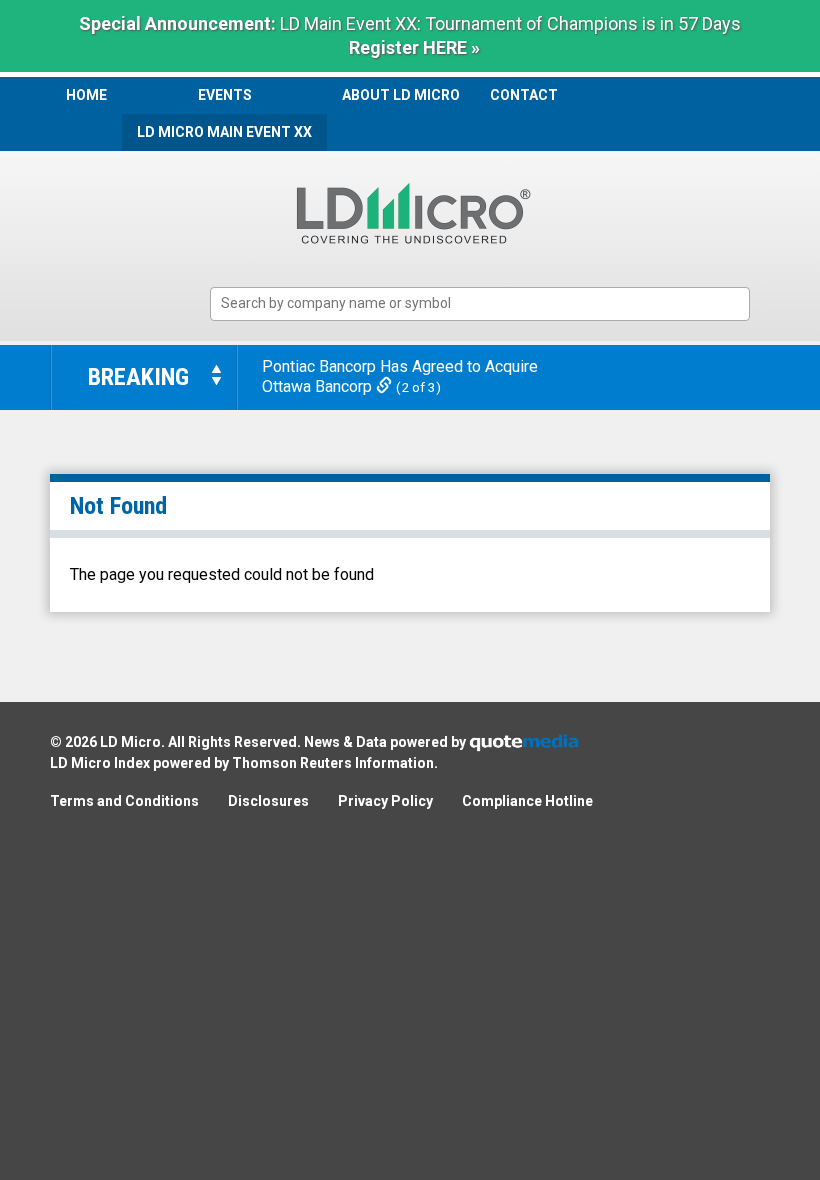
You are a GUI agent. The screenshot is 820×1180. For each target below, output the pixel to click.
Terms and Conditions (124, 801)
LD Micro (130, 742)
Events (225, 95)
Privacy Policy (385, 801)
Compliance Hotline (527, 801)
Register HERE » (414, 47)
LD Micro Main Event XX (224, 132)
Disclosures (268, 801)
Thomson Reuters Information (333, 763)
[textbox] (490, 303)
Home (86, 95)
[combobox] (480, 304)
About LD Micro (401, 95)
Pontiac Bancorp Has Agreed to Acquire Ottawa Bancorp (400, 377)
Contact (524, 95)
